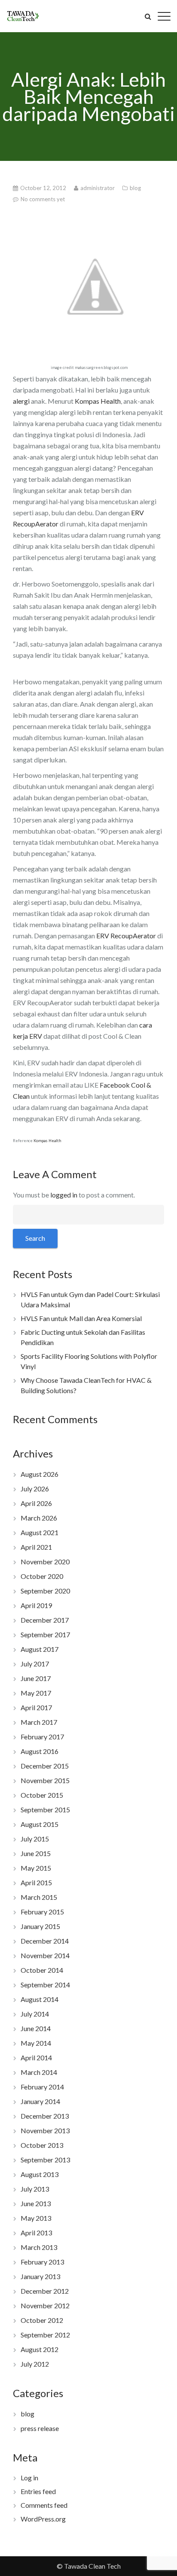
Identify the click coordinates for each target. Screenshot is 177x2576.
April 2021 (36, 1547)
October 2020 (42, 1576)
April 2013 (36, 2233)
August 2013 (40, 2174)
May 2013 (36, 2218)
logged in (64, 1195)
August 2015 (40, 1824)
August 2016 (40, 1751)
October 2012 (42, 2320)
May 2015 (36, 1868)
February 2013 (42, 2262)
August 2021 (40, 1532)
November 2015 (45, 1780)
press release (40, 2428)
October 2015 (42, 1795)
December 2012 (45, 2291)
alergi (21, 401)
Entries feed (38, 2491)
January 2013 (40, 2276)
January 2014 (40, 2101)
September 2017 (45, 1634)
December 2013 (45, 2116)
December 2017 (45, 1620)
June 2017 (36, 1678)
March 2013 (39, 2247)
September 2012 (45, 2335)
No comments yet (43, 199)
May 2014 (36, 2043)
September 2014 (45, 1985)
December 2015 (45, 1766)
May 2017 (36, 1693)
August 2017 (40, 1649)
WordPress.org (43, 2519)
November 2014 (45, 1955)
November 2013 (45, 2130)
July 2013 (35, 2189)
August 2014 (40, 1999)
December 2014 (45, 1941)
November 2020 (45, 1562)
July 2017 (35, 1664)
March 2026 (39, 1518)
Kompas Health (98, 401)
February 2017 (42, 1737)
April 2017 (36, 1707)
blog (135, 188)
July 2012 (35, 2364)
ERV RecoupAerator (126, 936)
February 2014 (42, 2087)
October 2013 (42, 2145)
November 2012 (45, 2305)
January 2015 (40, 1926)
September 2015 (45, 1810)
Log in (29, 2478)
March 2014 (39, 2072)
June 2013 (36, 2203)
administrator (98, 188)
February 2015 (42, 1912)
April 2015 (36, 1882)
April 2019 (36, 1605)
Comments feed (44, 2505)
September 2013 (45, 2160)
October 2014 (42, 1970)
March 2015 (39, 1897)
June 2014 (36, 2028)
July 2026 (35, 1489)
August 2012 (40, 2349)
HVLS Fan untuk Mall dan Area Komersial (81, 1318)
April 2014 (36, 2057)
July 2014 (35, 2014)
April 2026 (36, 1503)
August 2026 (40, 1474)
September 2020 (45, 1591)
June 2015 (36, 1853)
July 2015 (35, 1839)
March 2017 (39, 1722)
